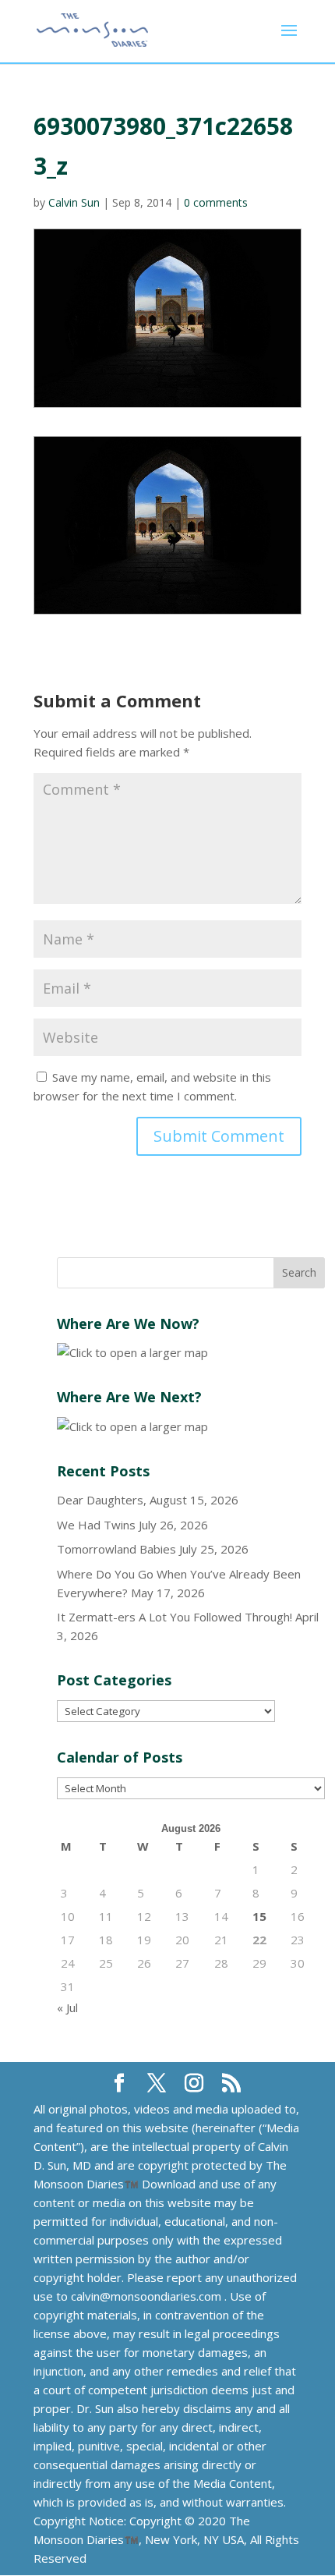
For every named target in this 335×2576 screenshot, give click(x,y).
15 (259, 1916)
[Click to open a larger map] (132, 1352)
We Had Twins (96, 1525)
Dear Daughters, (102, 1500)
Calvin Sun (74, 202)
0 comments (216, 202)
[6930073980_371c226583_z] (167, 526)
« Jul (67, 2007)
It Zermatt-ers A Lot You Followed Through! (175, 1617)
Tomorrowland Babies (116, 1549)
